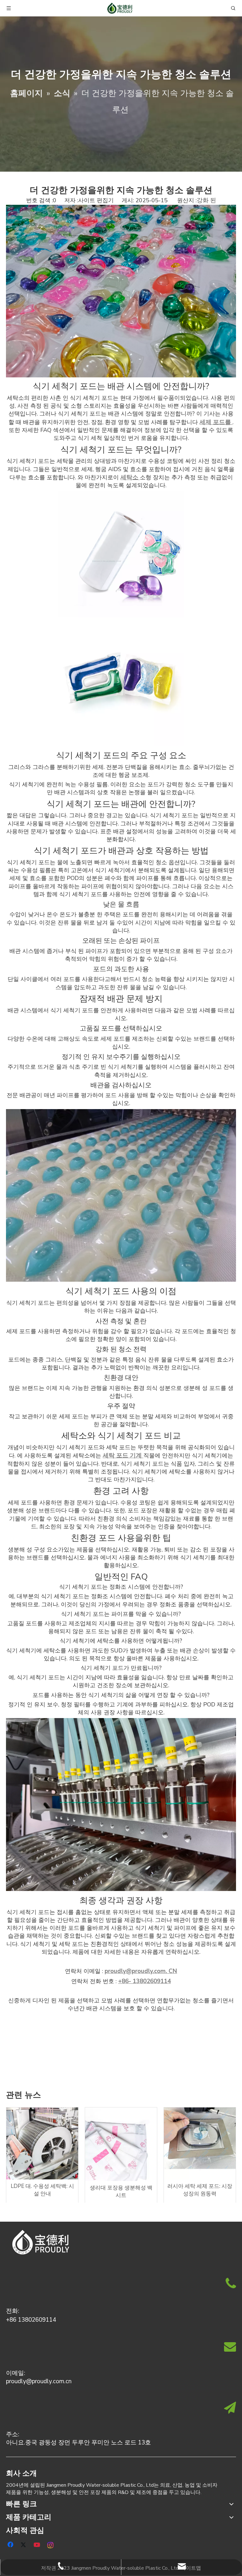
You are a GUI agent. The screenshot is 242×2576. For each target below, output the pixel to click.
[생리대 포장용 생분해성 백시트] (121, 2144)
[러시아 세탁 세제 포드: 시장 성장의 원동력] (200, 2143)
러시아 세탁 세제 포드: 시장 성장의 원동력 (200, 2190)
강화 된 (206, 200)
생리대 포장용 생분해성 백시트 (121, 2192)
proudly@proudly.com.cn (39, 2381)
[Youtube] (37, 2544)
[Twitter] (24, 2544)
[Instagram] (51, 2544)
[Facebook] (11, 2544)
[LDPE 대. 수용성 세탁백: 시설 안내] (42, 2143)
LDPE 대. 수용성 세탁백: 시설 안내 (42, 2190)
